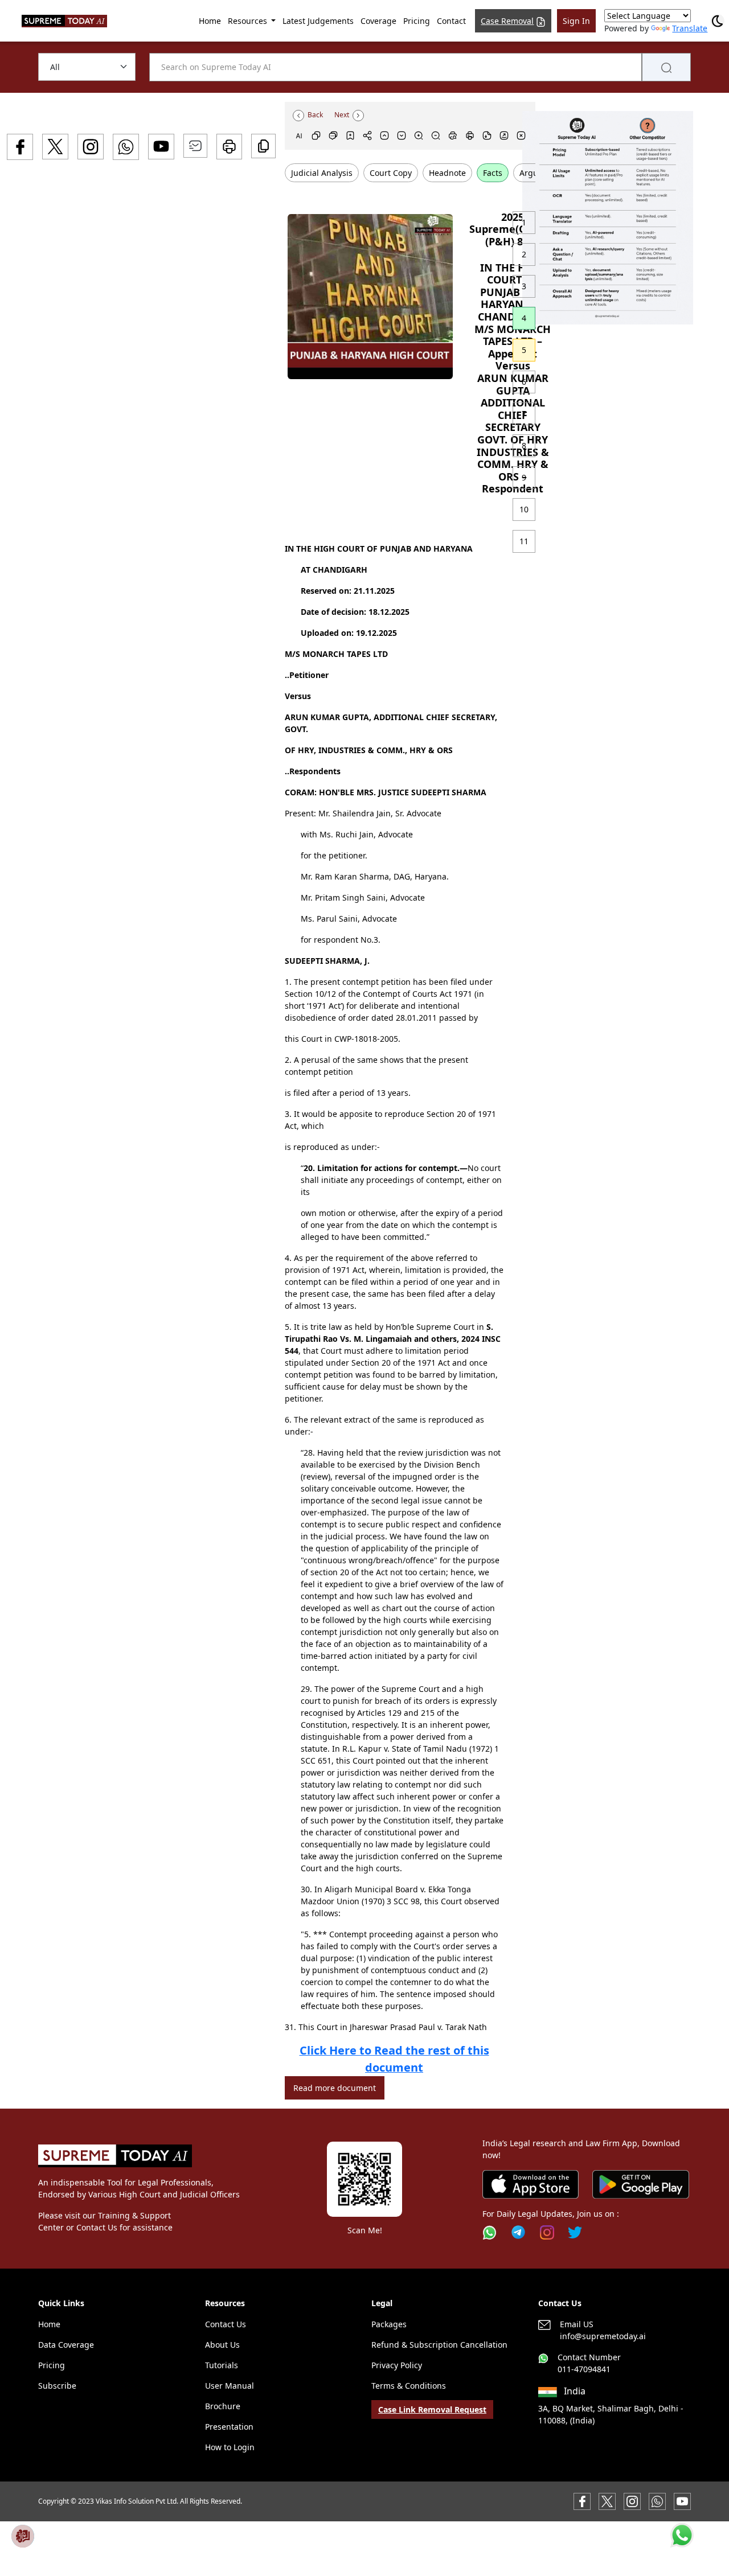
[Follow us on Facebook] (582, 2501)
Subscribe (57, 2386)
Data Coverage (66, 2345)
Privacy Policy (397, 2365)
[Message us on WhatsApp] (657, 2501)
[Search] (666, 67)
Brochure (223, 2406)
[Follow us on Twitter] (575, 2232)
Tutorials (222, 2365)
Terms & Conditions (409, 2386)
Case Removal (507, 21)
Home (210, 21)
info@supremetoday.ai (603, 2336)
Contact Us (226, 2324)
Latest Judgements (318, 21)
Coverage (378, 21)
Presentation (229, 2427)
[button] (608, 218)
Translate (690, 28)
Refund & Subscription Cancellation (439, 2345)
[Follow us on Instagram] (547, 2232)
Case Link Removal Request (432, 2409)
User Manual (230, 2386)
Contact (451, 21)
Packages (389, 2324)
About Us (222, 2345)
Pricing (417, 21)
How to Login (230, 2447)
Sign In (576, 21)
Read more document (335, 2088)
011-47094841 (584, 2369)
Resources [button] (249, 21)
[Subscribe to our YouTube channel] (682, 2501)
